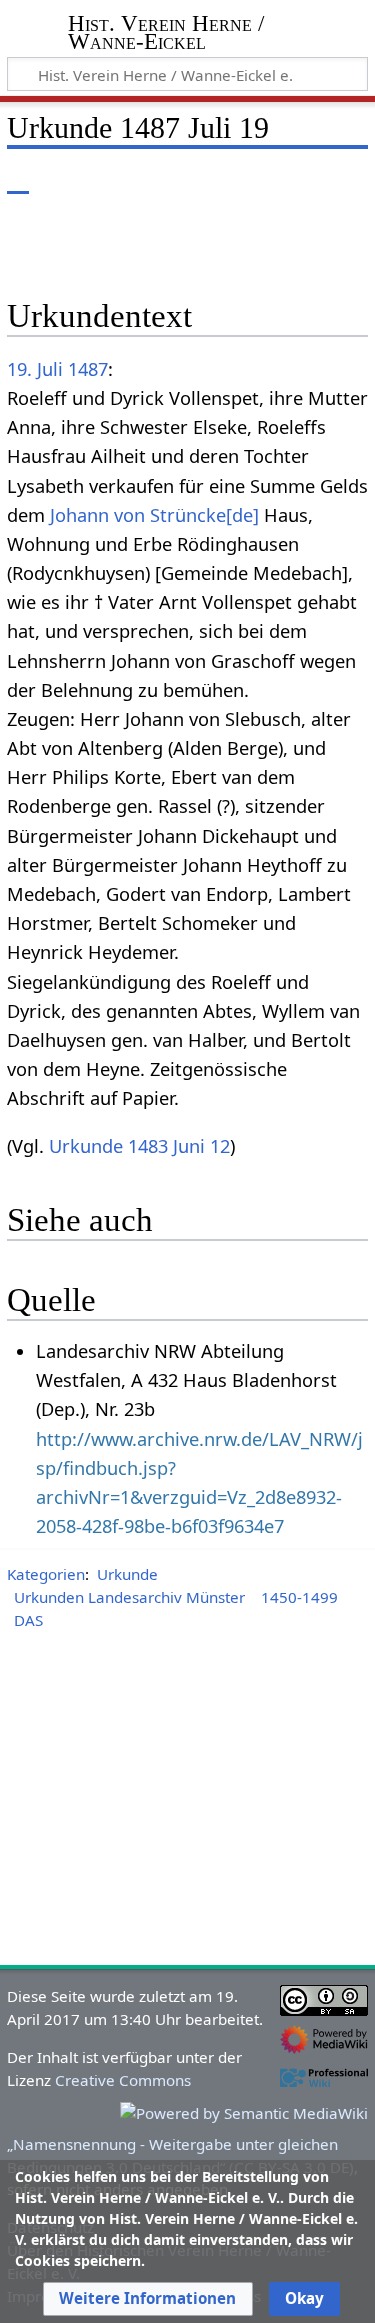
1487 (88, 369)
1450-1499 (299, 1597)
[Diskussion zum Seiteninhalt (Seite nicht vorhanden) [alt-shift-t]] (63, 179)
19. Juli (35, 369)
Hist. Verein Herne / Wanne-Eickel (166, 34)
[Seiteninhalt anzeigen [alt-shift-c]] (18, 179)
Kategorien (46, 1574)
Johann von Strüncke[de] (154, 515)
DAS (28, 1620)
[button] (147, 2299)
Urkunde (127, 1574)
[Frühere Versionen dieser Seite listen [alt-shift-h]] (270, 179)
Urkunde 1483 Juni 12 (139, 1146)
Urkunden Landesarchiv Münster (129, 1597)
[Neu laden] (306, 179)
